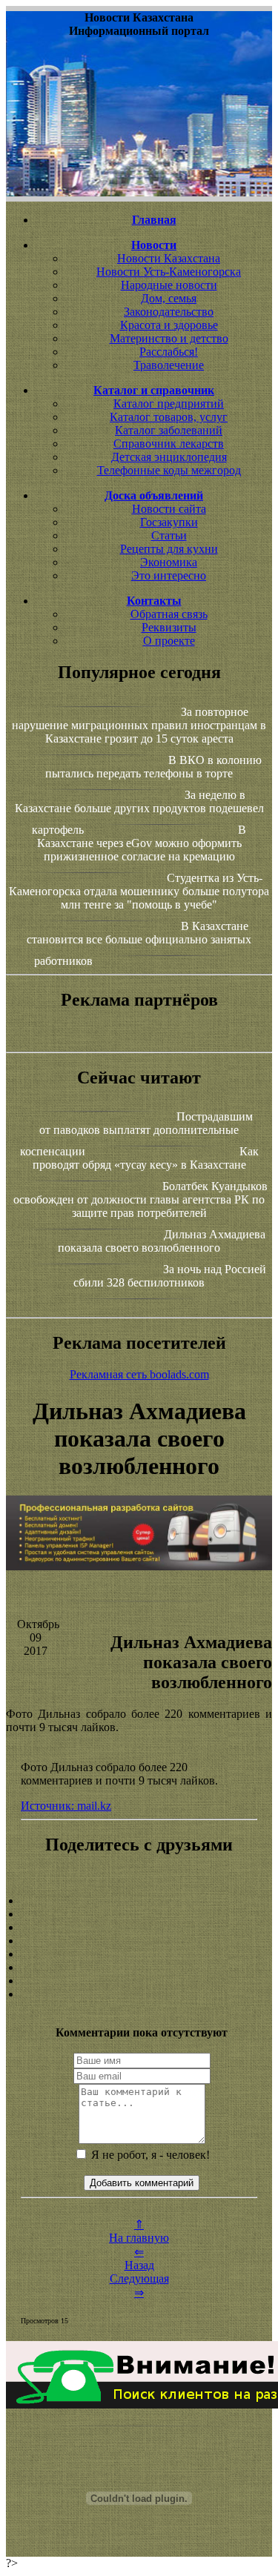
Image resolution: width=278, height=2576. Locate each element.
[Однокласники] (139, 1981)
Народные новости (169, 285)
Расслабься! (169, 352)
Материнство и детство (169, 338)
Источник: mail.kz (66, 1806)
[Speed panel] (139, 1901)
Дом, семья (169, 298)
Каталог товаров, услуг (169, 417)
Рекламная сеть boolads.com (139, 1374)
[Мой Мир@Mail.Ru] (139, 1994)
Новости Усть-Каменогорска (169, 272)
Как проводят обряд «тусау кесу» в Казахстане (146, 1158)
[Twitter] (139, 1968)
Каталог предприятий (169, 404)
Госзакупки (169, 522)
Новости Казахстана (169, 258)
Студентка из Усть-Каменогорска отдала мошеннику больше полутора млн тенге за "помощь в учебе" (139, 891)
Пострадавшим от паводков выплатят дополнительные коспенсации (137, 1134)
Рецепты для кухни (169, 549)
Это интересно (169, 575)
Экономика (169, 562)
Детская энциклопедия (169, 457)
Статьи (169, 535)
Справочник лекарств (169, 444)
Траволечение (169, 365)
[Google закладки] (139, 1928)
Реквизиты (169, 627)
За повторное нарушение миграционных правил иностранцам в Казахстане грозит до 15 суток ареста (139, 725)
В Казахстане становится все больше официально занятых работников (139, 943)
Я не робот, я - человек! (149, 2155)
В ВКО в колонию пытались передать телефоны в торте (153, 767)
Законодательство (169, 312)
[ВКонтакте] (139, 1941)
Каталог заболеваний (169, 430)
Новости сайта (169, 509)
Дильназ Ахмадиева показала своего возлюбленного (162, 1241)
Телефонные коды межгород (169, 470)
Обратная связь (169, 614)
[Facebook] (139, 1954)
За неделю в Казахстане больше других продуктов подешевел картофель (139, 812)
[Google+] (139, 1914)
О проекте (169, 641)
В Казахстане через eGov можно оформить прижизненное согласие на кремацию (142, 843)
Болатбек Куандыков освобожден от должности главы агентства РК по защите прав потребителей (140, 1199)
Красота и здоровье (169, 325)
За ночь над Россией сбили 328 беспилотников (170, 1276)
